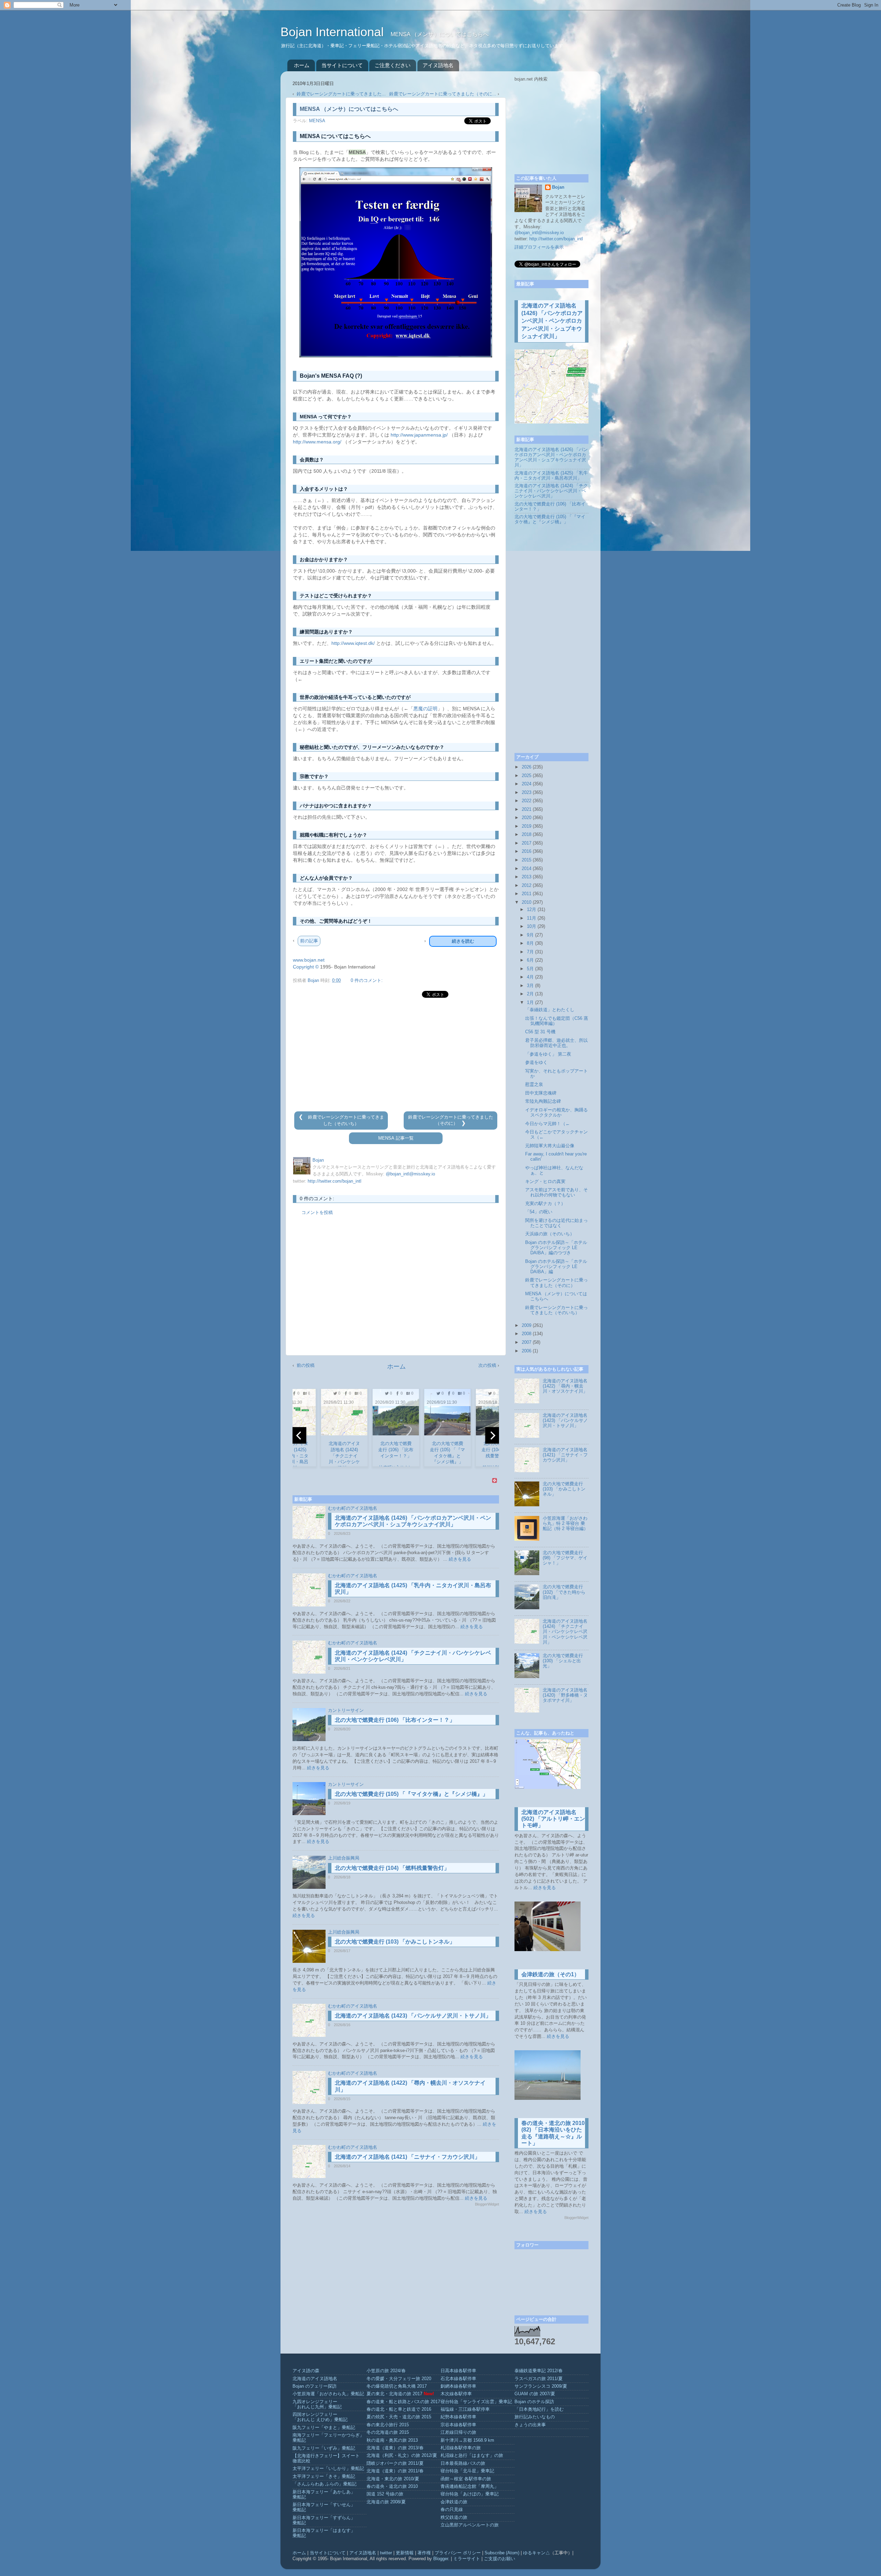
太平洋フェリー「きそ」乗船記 (324, 2476)
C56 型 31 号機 (540, 1032)
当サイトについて (342, 65)
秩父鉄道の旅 (454, 2517)
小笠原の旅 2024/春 (386, 2371)
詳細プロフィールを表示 (539, 247)
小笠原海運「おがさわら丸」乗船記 (328, 2394)
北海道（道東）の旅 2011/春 (395, 2471)
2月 (530, 994)
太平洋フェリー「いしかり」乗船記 (328, 2469)
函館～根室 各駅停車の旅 (466, 2479)
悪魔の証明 (425, 709)
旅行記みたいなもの (535, 2417)
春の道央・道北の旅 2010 (392, 2486)
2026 (527, 767)
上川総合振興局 (344, 1858)
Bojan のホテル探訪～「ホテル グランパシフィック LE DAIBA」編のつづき (556, 1248)
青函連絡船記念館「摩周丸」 (470, 2486)
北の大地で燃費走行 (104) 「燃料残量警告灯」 (392, 1868)
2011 (527, 894)
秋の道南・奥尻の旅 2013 (392, 2440)
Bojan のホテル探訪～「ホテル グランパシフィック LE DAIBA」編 (556, 1267)
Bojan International (334, 32)
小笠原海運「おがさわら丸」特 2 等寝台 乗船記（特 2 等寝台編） (565, 1523)
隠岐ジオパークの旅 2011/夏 (395, 2463)
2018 (527, 835)
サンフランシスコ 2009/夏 (541, 2386)
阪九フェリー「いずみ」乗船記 (324, 2448)
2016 (527, 851)
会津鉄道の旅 (454, 2502)
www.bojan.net (309, 960)
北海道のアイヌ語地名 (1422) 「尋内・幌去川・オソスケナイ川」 (565, 1386)
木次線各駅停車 (456, 2394)
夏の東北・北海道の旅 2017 (394, 2394)
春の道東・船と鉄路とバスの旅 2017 (403, 2402)
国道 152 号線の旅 (385, 2494)
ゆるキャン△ (537, 2553)
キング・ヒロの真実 (545, 1182)
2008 (527, 1334)
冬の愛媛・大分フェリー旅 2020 (399, 2379)
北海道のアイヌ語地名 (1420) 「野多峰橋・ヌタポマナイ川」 (565, 1695)
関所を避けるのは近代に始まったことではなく (556, 1223)
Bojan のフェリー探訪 (315, 2386)
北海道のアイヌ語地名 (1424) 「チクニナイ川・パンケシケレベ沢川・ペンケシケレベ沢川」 (551, 491)
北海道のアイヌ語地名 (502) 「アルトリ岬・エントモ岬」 (553, 1819)
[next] (492, 1435)
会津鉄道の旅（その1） (550, 1974)
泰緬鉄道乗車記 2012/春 (539, 2371)
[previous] (299, 1435)
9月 (530, 935)
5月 (530, 969)
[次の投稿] (463, 1123)
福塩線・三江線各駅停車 (465, 2409)
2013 (527, 877)
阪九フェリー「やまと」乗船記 (324, 2428)
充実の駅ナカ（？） (545, 1204)
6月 (530, 960)
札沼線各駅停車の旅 (461, 2448)
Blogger (441, 2559)
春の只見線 (452, 2510)
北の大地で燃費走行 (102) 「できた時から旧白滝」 (564, 1592)
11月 (532, 918)
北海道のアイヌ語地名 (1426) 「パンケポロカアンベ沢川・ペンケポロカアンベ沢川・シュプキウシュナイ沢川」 (552, 321)
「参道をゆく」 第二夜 (548, 1054)
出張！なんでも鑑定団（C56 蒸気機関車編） (557, 1021)
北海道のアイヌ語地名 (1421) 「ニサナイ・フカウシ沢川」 (407, 2157)
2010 (527, 902)
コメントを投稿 (317, 1213)
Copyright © (306, 967)
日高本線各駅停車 (458, 2371)
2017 (527, 843)
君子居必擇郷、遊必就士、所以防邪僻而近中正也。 (556, 1043)
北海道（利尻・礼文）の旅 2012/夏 (402, 2455)
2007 (527, 1342)
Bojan (558, 187)
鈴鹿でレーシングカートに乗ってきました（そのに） (556, 1283)
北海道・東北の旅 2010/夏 (393, 2479)
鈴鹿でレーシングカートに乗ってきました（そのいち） (556, 1310)
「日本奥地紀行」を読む (539, 2409)
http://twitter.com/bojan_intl (335, 1181)
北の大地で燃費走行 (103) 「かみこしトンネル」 (395, 1942)
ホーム (302, 65)
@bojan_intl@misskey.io (410, 1174)
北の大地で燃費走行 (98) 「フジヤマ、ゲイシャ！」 (565, 1558)
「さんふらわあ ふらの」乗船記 (325, 2484)
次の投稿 (487, 1365)
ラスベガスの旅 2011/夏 (539, 2379)
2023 (527, 793)
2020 (527, 818)
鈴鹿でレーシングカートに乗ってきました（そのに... (443, 94)
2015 (527, 860)
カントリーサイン (346, 1710)
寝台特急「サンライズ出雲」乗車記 (476, 2402)
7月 (530, 952)
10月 (532, 926)
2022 (527, 801)
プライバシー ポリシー (458, 2553)
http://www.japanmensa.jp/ (419, 435)
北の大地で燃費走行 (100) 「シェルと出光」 (563, 1661)
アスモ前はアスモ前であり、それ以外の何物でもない (556, 1192)
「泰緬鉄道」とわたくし (550, 1010)
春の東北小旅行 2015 (388, 2425)
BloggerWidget (487, 2204)
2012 (527, 886)
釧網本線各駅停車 (458, 2386)
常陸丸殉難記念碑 (543, 1101)
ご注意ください (392, 65)
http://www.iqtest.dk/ (353, 643)
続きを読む (463, 941)
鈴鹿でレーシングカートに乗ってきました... (341, 94)
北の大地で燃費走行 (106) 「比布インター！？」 (395, 1720)
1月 (530, 1003)
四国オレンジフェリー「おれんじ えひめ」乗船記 (320, 2417)
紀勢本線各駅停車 (458, 2417)
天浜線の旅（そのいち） (550, 1234)
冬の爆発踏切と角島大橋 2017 (397, 2386)
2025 (527, 776)
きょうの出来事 (530, 2425)
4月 (530, 977)
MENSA (317, 121)
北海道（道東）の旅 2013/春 (395, 2448)
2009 (527, 1326)
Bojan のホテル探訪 (534, 2402)
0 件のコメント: (367, 981)
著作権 (424, 2553)
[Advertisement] (396, 1055)
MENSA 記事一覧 (396, 1138)
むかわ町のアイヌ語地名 (353, 1508)
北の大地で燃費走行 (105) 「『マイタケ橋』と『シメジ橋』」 (411, 1794)
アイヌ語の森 (306, 2371)
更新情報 (405, 2553)
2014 (527, 869)
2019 (527, 826)
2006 (527, 1351)
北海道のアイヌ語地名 (315, 2379)
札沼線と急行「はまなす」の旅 (472, 2455)
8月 (530, 943)
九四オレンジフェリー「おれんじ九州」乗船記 (317, 2404)
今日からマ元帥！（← (548, 1124)
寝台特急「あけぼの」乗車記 (470, 2494)
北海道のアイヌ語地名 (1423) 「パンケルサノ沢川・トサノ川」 (413, 2016)
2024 (527, 784)
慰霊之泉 (534, 1085)
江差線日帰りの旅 (458, 2432)
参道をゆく (536, 1062)
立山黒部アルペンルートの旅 (470, 2525)
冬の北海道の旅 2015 (388, 2432)
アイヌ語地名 (438, 65)
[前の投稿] (302, 1117)
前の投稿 (306, 1365)
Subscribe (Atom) (502, 2553)
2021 (527, 809)
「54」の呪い (539, 1212)
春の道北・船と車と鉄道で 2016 (399, 2409)
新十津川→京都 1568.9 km (467, 2440)
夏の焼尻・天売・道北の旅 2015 (399, 2417)
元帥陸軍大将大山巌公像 (550, 1146)
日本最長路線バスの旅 (463, 2463)
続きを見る (460, 1559)
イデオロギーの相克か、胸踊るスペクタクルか (556, 1113)
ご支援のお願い (500, 2559)
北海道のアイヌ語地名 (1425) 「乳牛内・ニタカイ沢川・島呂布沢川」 (551, 476)
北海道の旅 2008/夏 (386, 2502)
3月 (530, 986)
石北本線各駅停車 (458, 2379)
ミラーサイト (467, 2559)
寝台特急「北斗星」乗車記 (467, 2471)
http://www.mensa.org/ (317, 442)
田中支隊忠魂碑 (541, 1093)
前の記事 (309, 941)
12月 (532, 910)
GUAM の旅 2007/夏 (535, 2394)
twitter (386, 2553)
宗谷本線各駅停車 (458, 2425)
